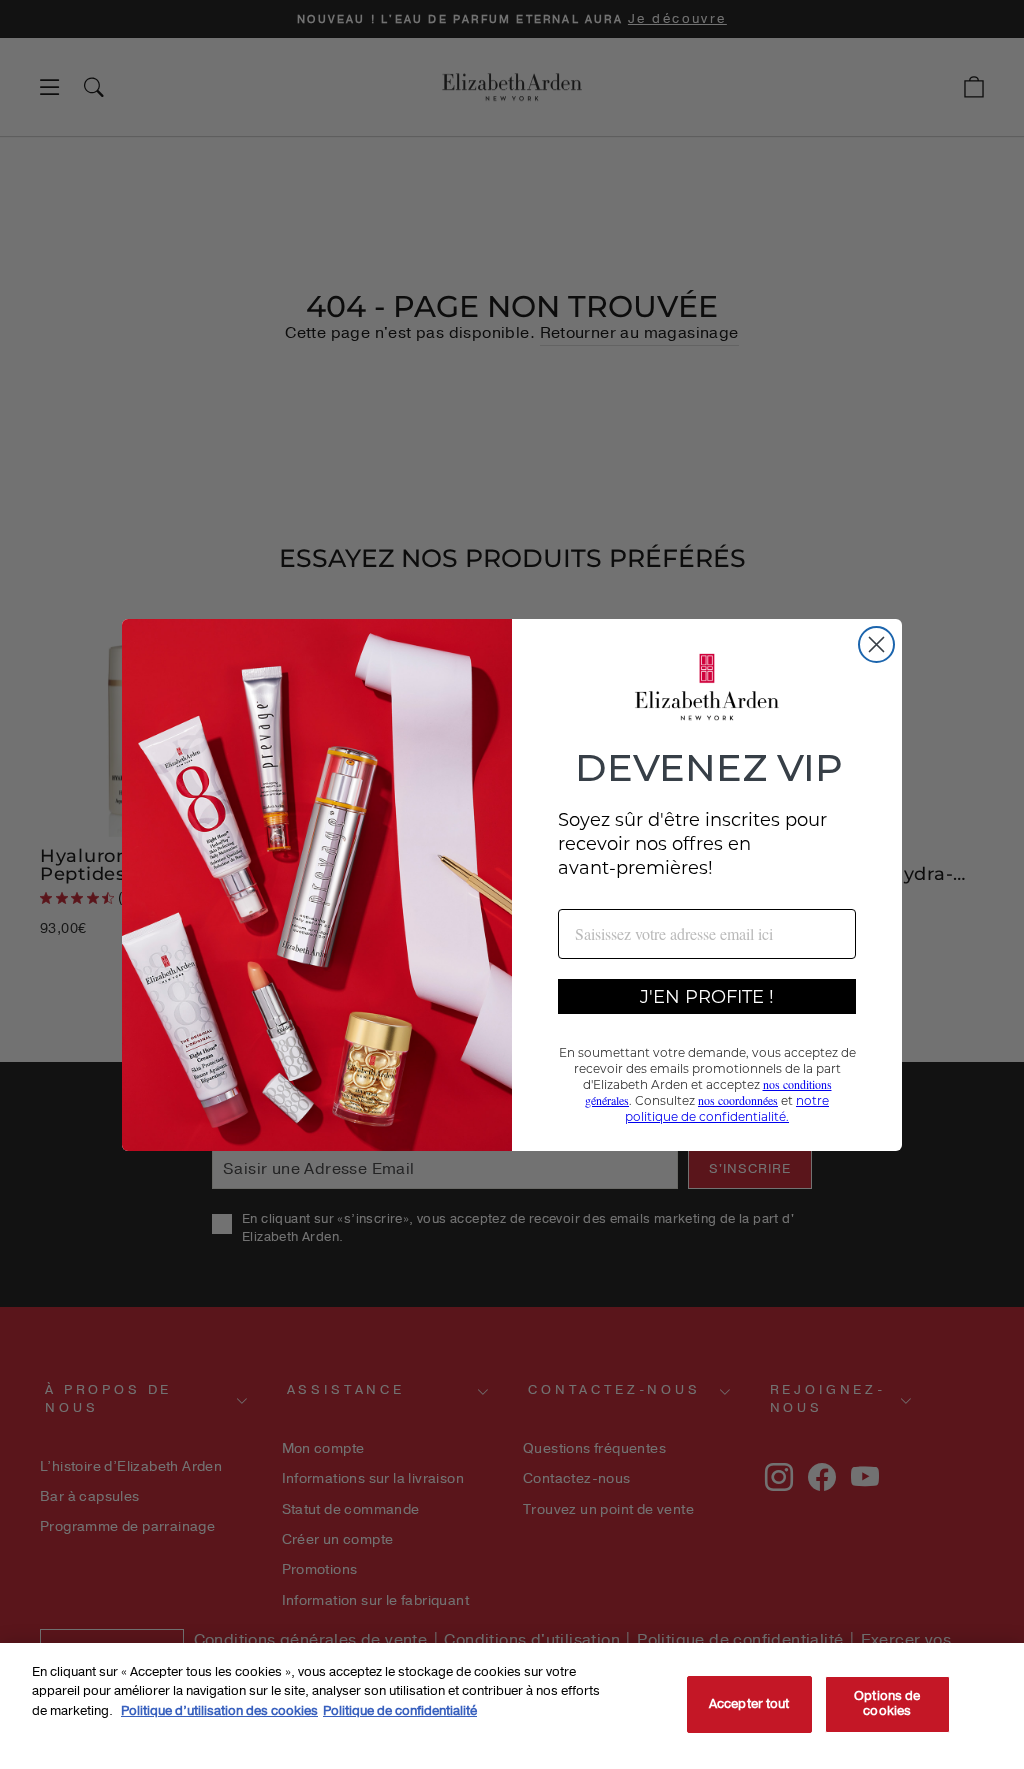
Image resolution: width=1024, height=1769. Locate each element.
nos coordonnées (738, 1100)
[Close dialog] (876, 644)
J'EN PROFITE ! (707, 996)
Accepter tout (749, 1704)
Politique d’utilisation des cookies (219, 1711)
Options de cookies (887, 1704)
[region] (512, 1706)
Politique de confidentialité (400, 1711)
